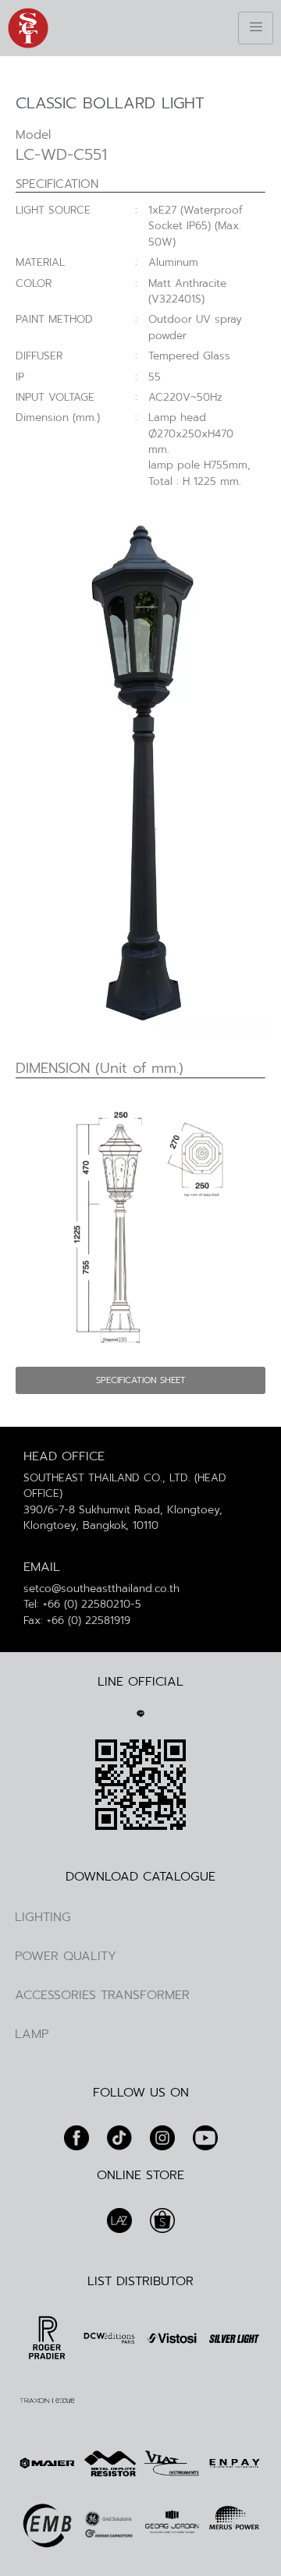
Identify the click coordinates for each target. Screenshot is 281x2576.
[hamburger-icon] (256, 28)
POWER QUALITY (66, 1956)
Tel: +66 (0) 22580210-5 (82, 1604)
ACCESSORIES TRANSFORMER (102, 1995)
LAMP (32, 2034)
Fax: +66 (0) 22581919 (77, 1621)
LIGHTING (43, 1917)
